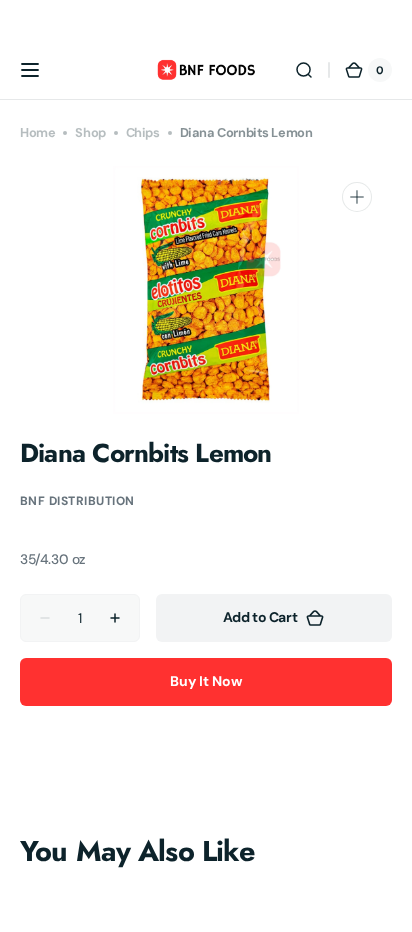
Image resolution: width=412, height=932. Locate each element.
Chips (143, 132)
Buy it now (206, 681)
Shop (90, 132)
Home (37, 132)
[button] (30, 70)
